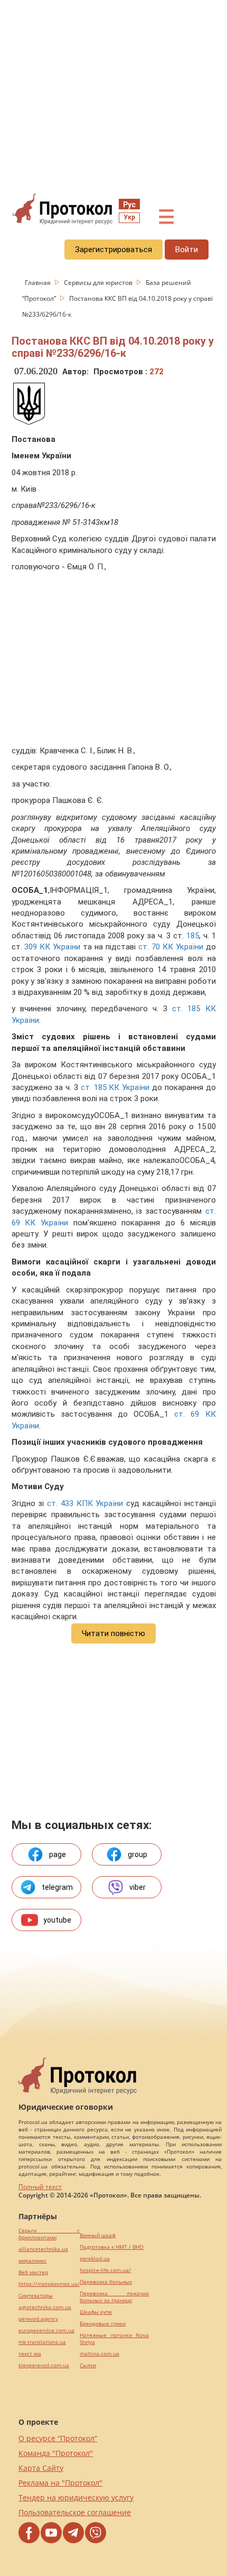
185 (193, 936)
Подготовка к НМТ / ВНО (112, 2247)
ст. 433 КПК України (85, 1503)
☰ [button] (166, 217)
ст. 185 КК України (115, 1087)
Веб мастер (33, 2272)
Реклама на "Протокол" (60, 2483)
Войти (187, 250)
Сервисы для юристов (99, 283)
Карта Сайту (41, 2468)
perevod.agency (38, 2319)
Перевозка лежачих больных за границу (114, 2297)
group (138, 1854)
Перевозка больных (106, 2282)
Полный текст (40, 2187)
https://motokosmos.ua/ (49, 2284)
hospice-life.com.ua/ (105, 2270)
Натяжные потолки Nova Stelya (114, 2339)
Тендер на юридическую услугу (76, 2497)
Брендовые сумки (103, 2324)
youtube (57, 1920)
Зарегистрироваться (113, 250)
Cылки (88, 2365)
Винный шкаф (98, 2235)
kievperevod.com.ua (44, 2365)
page (58, 1854)
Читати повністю (113, 1633)
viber (138, 1887)
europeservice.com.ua (46, 2330)
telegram (57, 1887)
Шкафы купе (96, 2312)
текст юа (30, 2354)
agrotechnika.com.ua (45, 2307)
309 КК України (52, 947)
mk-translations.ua (42, 2342)
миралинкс (32, 2261)
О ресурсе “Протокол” (58, 2438)
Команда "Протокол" (56, 2453)
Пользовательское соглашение (75, 2512)
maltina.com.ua (100, 2354)
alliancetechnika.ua (43, 2249)
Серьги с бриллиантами (49, 2234)
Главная (39, 283)
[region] (113, 96)
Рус (129, 205)
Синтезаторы (36, 2296)
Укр (129, 217)
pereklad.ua (95, 2259)
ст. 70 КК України (171, 947)
